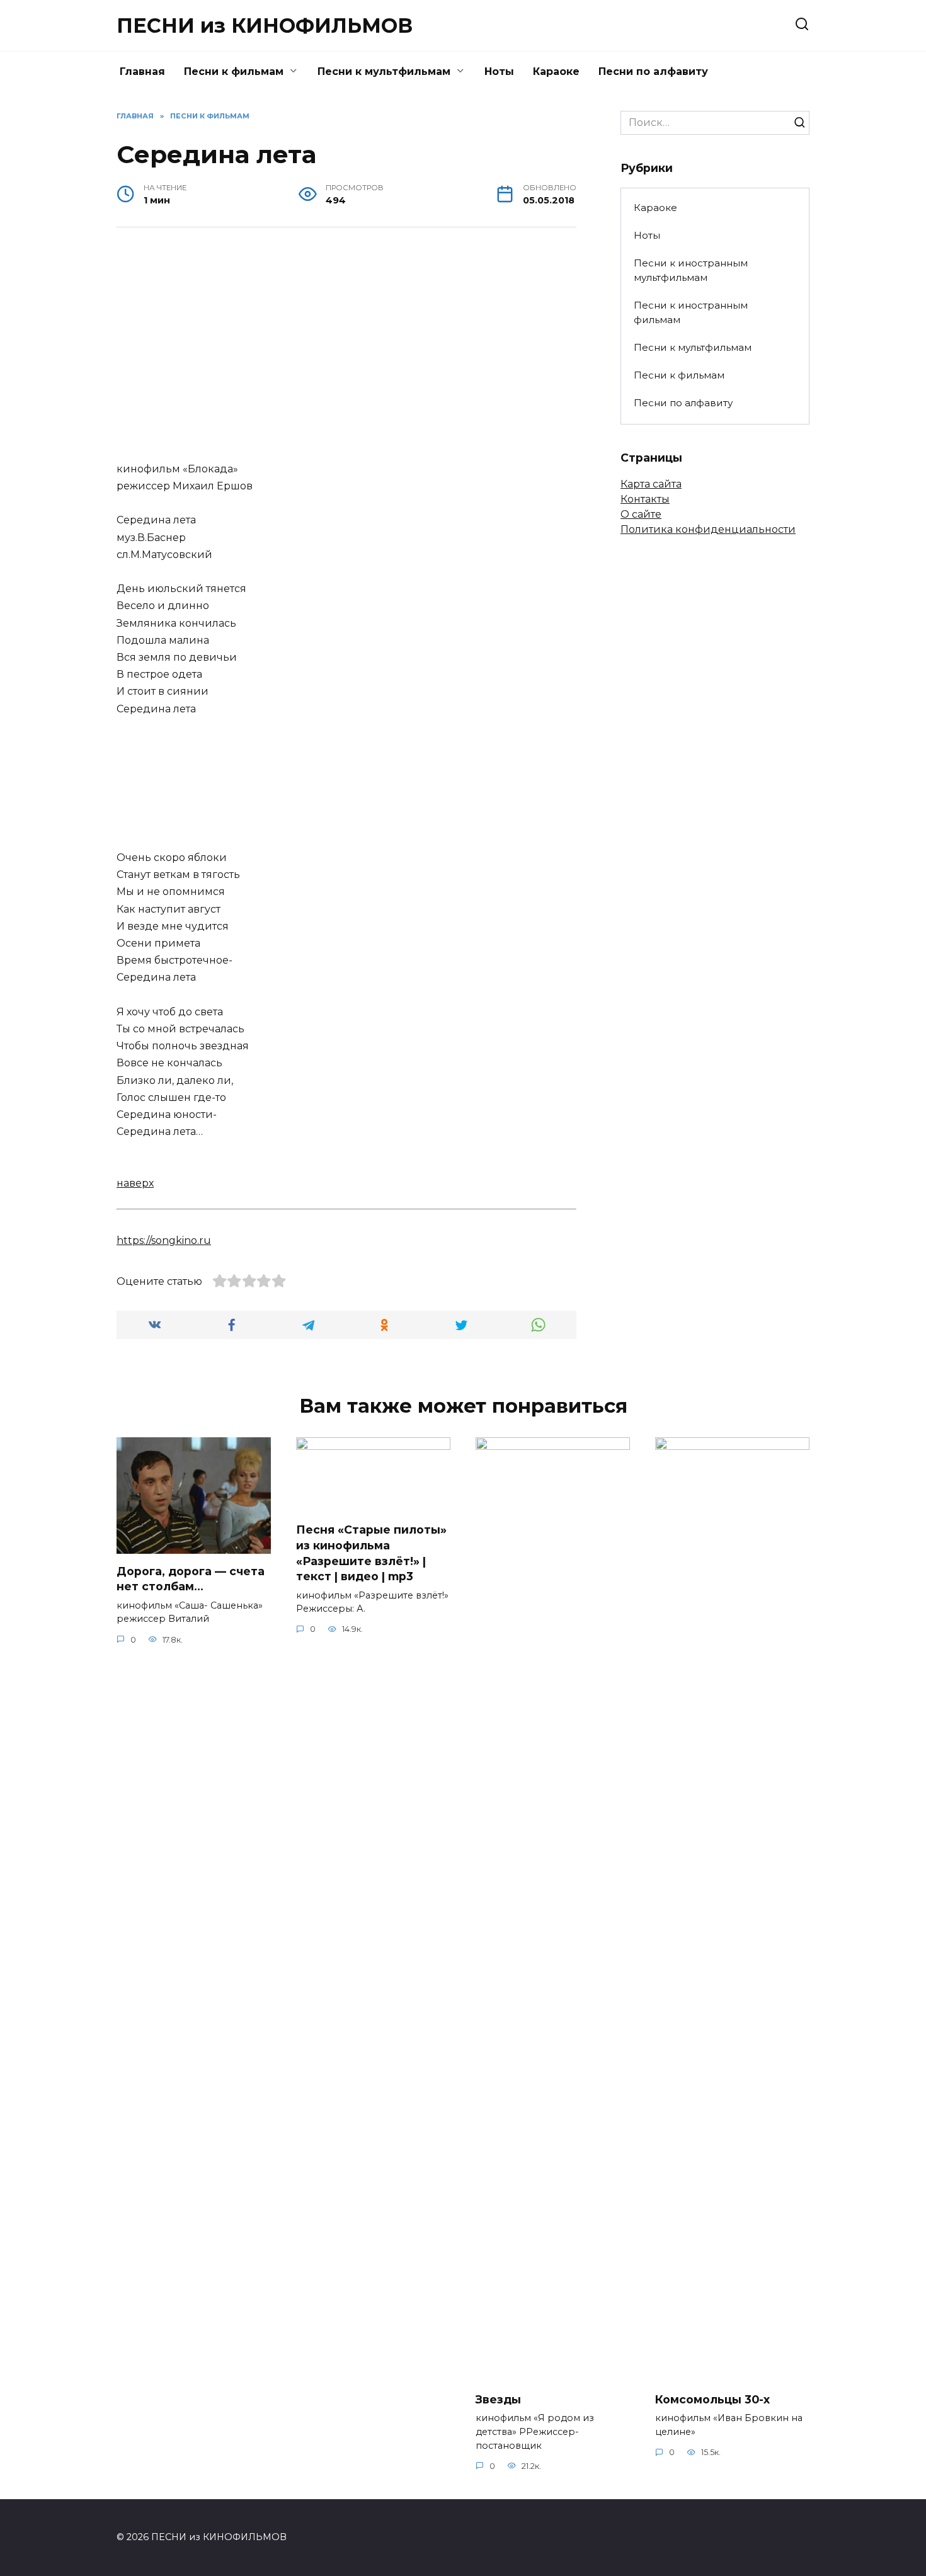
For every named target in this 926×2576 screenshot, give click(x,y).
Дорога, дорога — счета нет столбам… (191, 1579)
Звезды (498, 2399)
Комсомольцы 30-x (712, 2399)
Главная (142, 71)
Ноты (499, 71)
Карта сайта (651, 484)
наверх (135, 1183)
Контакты (645, 499)
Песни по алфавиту (653, 71)
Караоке (556, 71)
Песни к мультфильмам (384, 71)
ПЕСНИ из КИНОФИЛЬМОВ (265, 26)
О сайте (641, 514)
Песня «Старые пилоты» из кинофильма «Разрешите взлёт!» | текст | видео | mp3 (371, 1553)
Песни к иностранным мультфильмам (691, 270)
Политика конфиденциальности (708, 529)
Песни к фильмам (234, 71)
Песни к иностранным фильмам (691, 312)
